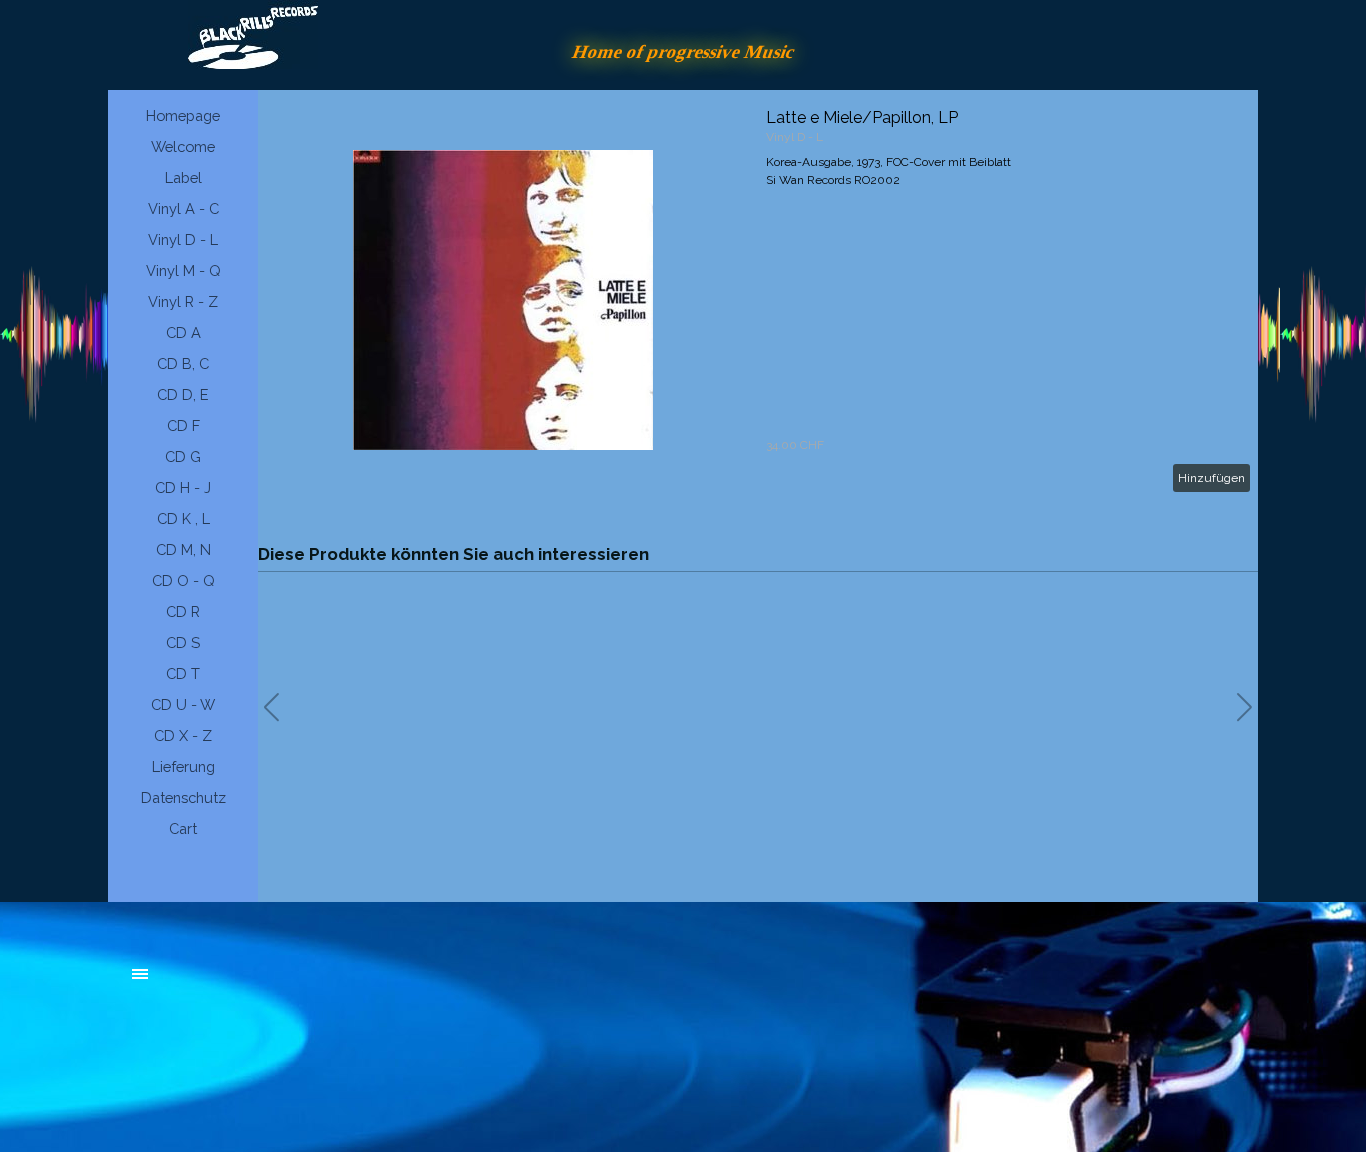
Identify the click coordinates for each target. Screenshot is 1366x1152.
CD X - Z (183, 735)
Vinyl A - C (183, 208)
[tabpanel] (283, 984)
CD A (183, 332)
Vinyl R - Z (183, 301)
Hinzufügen (1211, 478)
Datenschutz (183, 797)
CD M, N (183, 549)
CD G (183, 456)
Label (183, 177)
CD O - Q (183, 580)
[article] (758, 300)
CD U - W (183, 704)
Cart (183, 828)
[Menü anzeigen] (140, 974)
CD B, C (183, 363)
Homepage (183, 115)
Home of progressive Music (683, 51)
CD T (183, 673)
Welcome (183, 146)
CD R (183, 611)
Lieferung (183, 766)
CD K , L (183, 518)
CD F (183, 425)
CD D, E (183, 394)
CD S (183, 642)
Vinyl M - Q (183, 270)
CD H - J (183, 487)
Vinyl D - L (183, 239)
